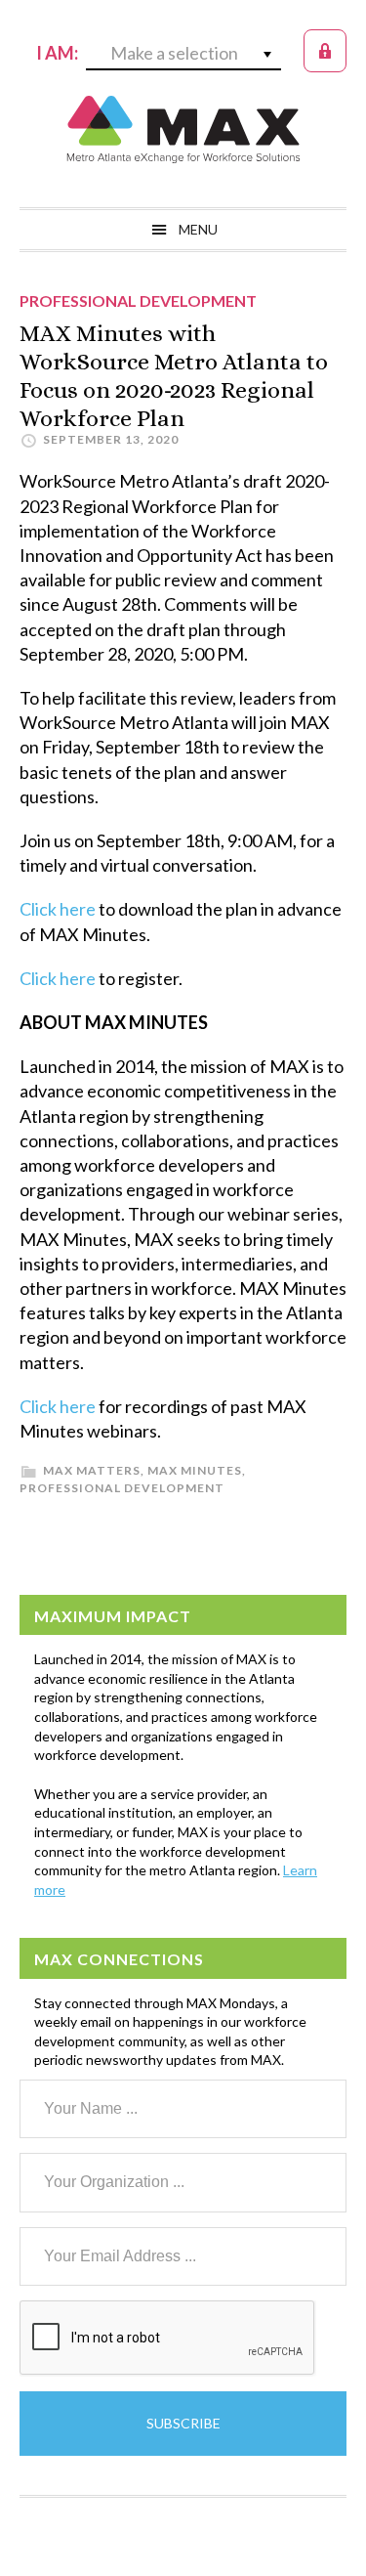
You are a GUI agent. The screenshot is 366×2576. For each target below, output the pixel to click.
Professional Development (122, 1488)
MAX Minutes (195, 1470)
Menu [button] (198, 229)
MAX (183, 129)
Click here (58, 909)
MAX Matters (92, 1470)
